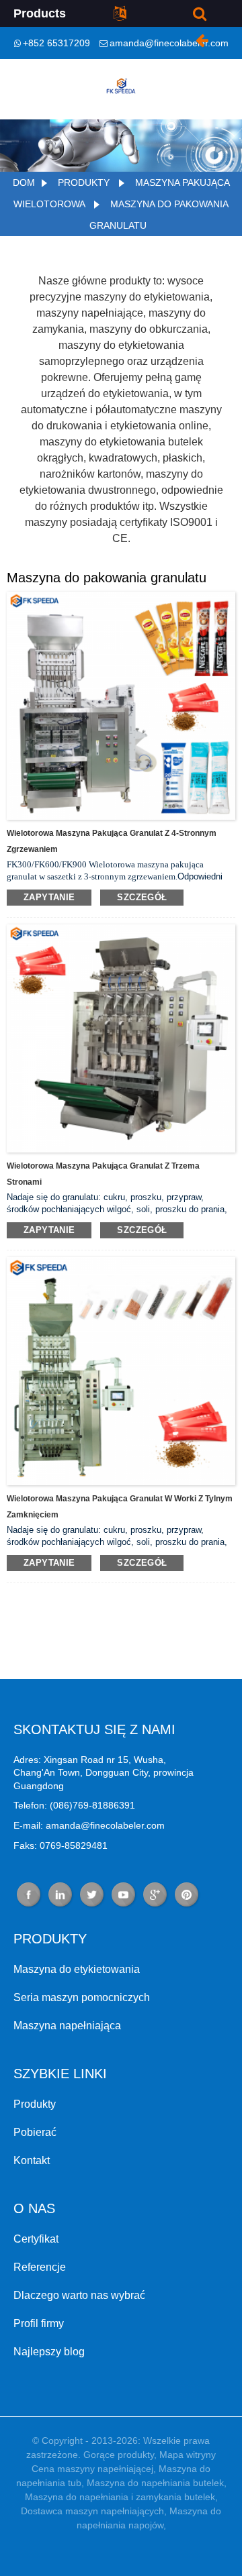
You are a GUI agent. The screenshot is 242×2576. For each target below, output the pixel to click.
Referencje (40, 2267)
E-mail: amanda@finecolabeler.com (89, 1825)
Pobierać (35, 2132)
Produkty (84, 182)
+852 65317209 (56, 43)
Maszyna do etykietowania (77, 1969)
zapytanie (49, 897)
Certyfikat (36, 2239)
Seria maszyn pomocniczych (82, 1997)
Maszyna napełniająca (67, 2026)
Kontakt (32, 2160)
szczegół (142, 897)
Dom (24, 182)
